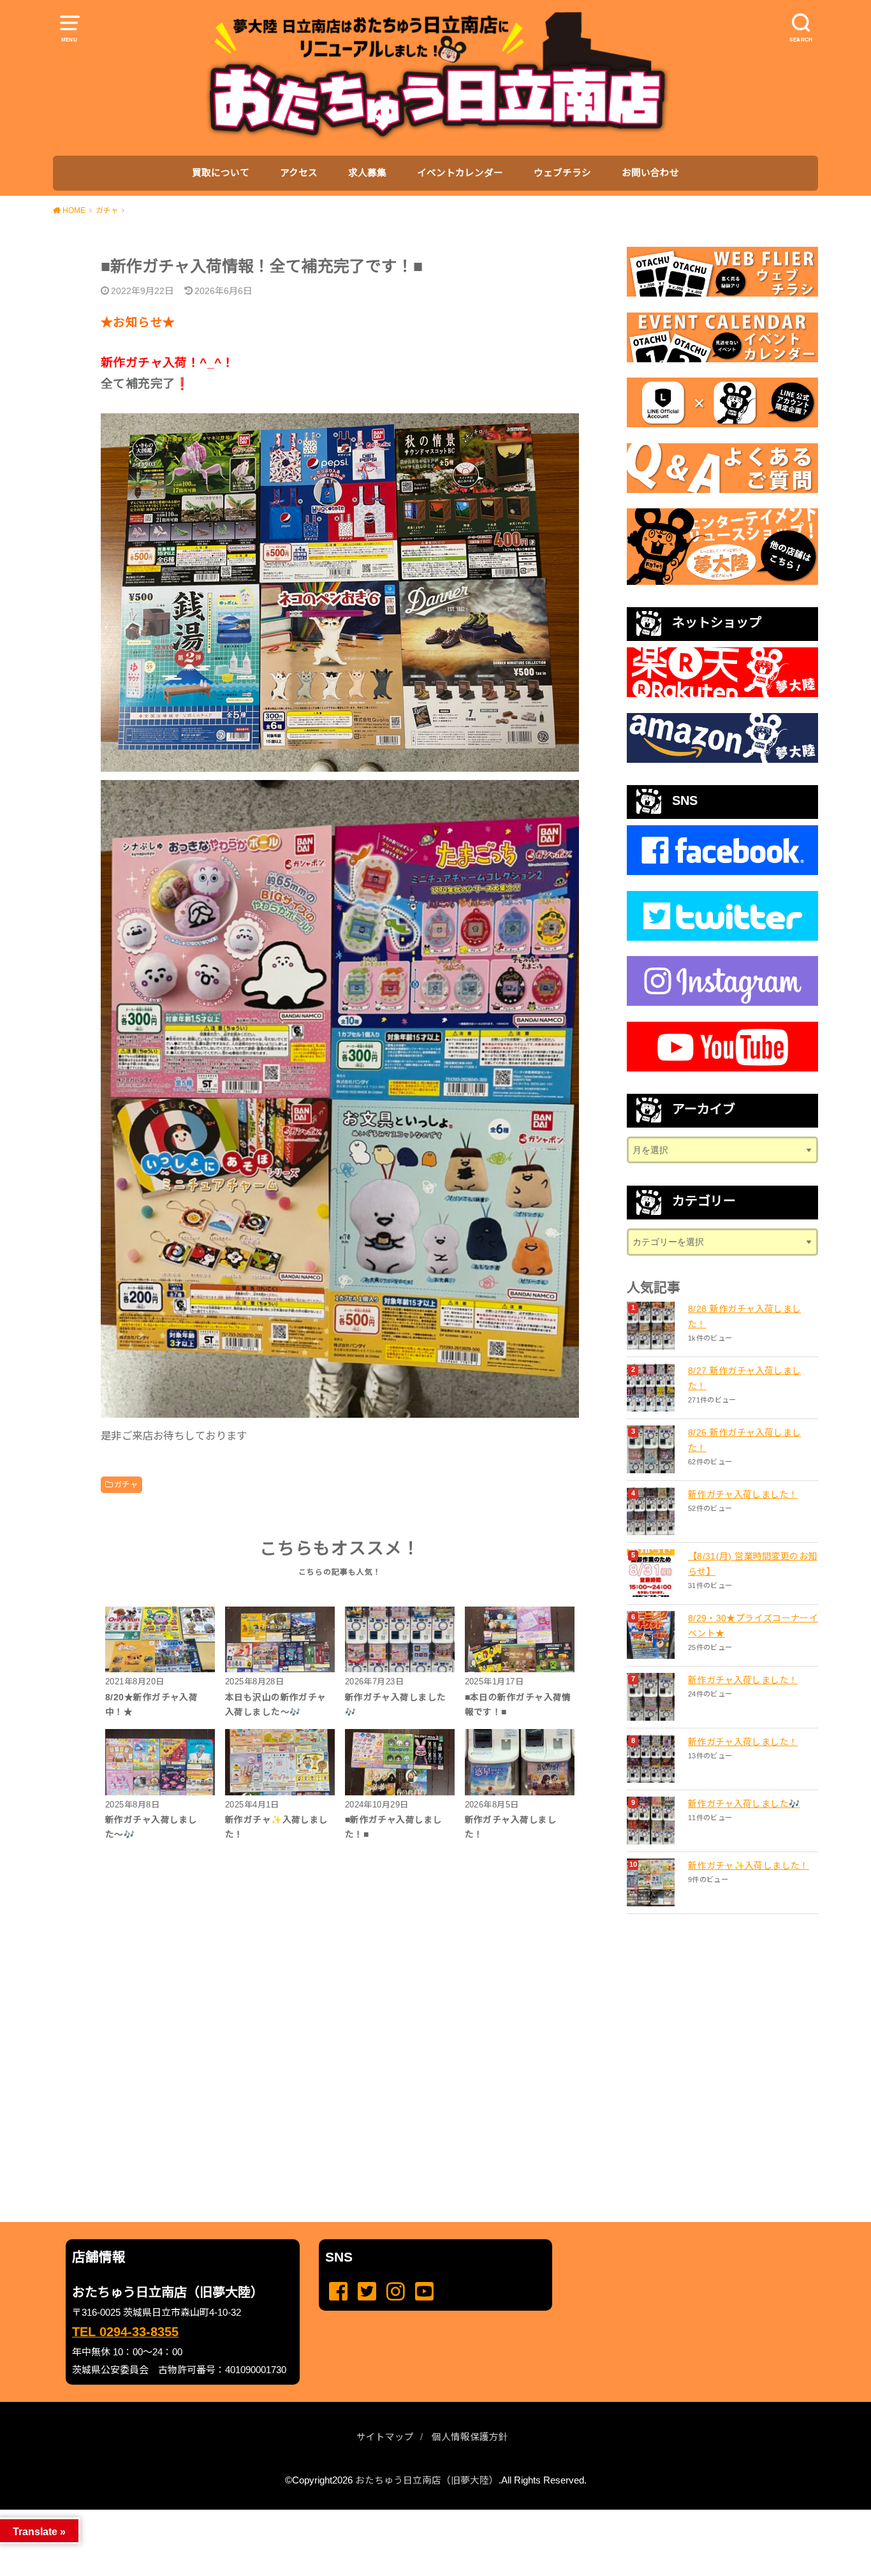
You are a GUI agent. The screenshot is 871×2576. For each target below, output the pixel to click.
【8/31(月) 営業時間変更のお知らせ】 (752, 1564)
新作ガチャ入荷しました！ (743, 1494)
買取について (221, 173)
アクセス (299, 173)
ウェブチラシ (562, 173)
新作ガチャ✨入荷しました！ (749, 1866)
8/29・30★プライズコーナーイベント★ (753, 1626)
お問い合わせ (650, 173)
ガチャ (126, 1485)
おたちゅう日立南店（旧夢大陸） (427, 2480)
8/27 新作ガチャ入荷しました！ (744, 1378)
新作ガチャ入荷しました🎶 (744, 1804)
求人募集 (367, 173)
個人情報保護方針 (470, 2437)
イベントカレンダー (460, 173)
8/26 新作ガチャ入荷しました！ (744, 1440)
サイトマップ (385, 2437)
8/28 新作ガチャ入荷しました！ (744, 1316)
